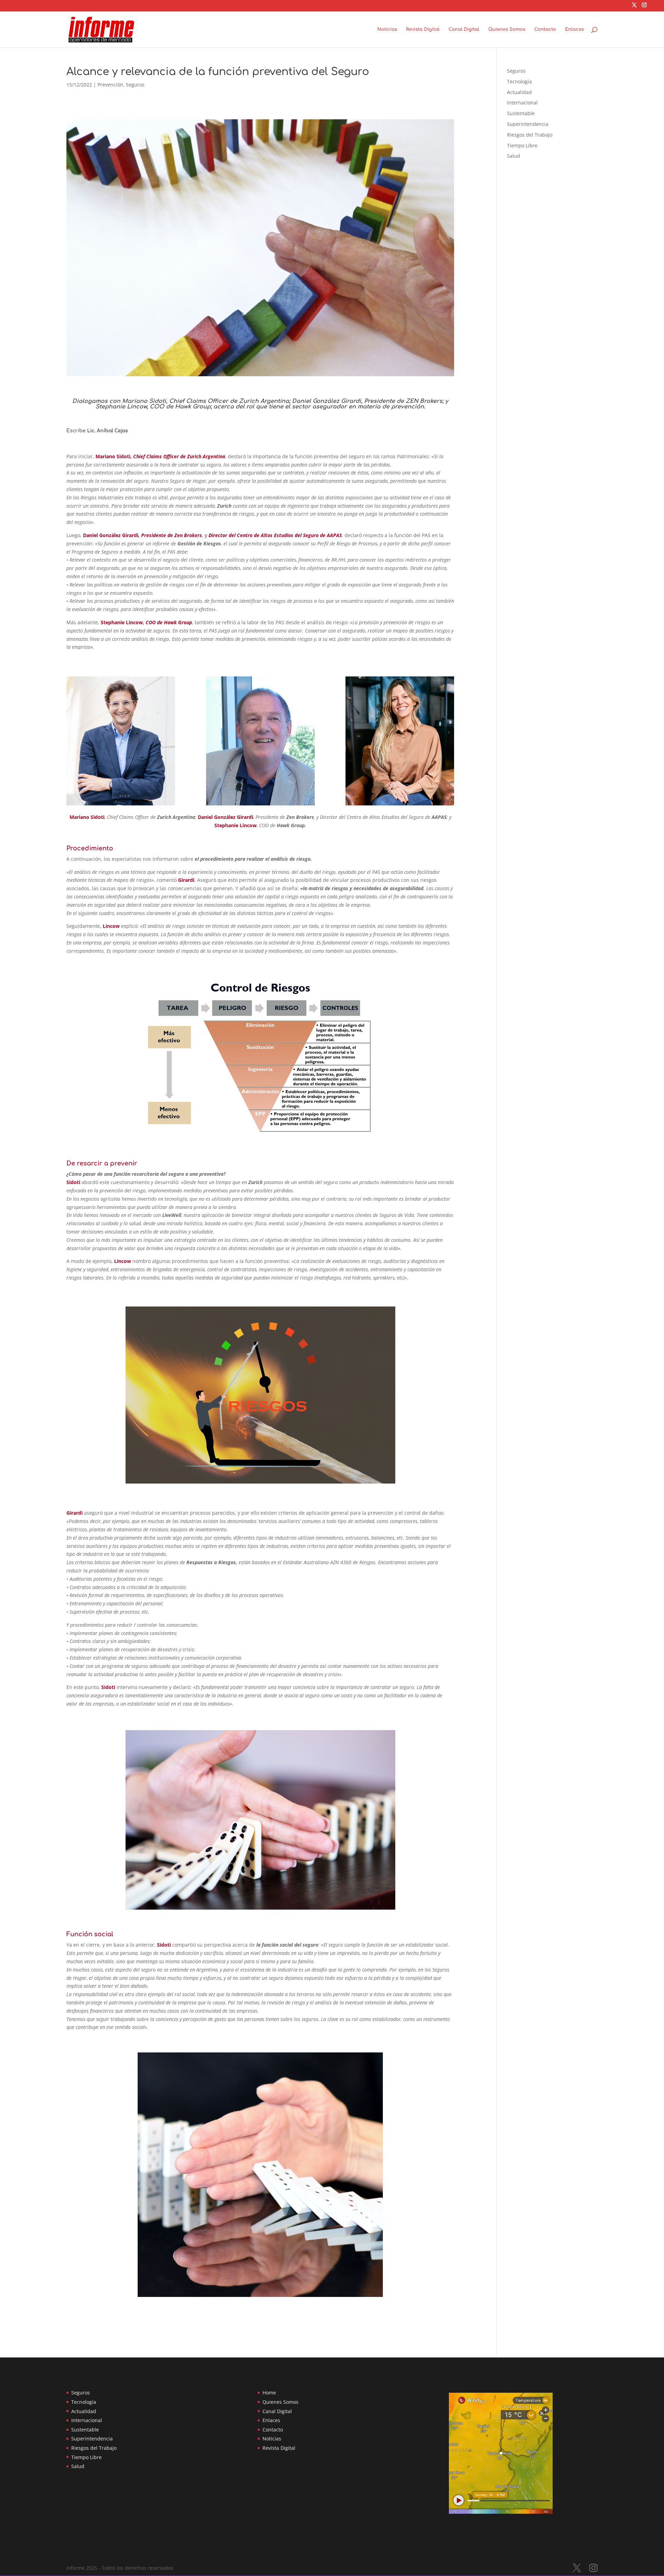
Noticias (387, 29)
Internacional (522, 103)
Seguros (135, 85)
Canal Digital (464, 29)
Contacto (545, 29)
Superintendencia (528, 124)
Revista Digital (423, 29)
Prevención (110, 85)
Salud (514, 156)
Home (269, 2393)
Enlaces (574, 29)
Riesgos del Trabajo (530, 135)
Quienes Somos (507, 29)
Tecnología (519, 81)
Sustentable (521, 113)
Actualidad (519, 92)
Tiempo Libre (522, 145)
